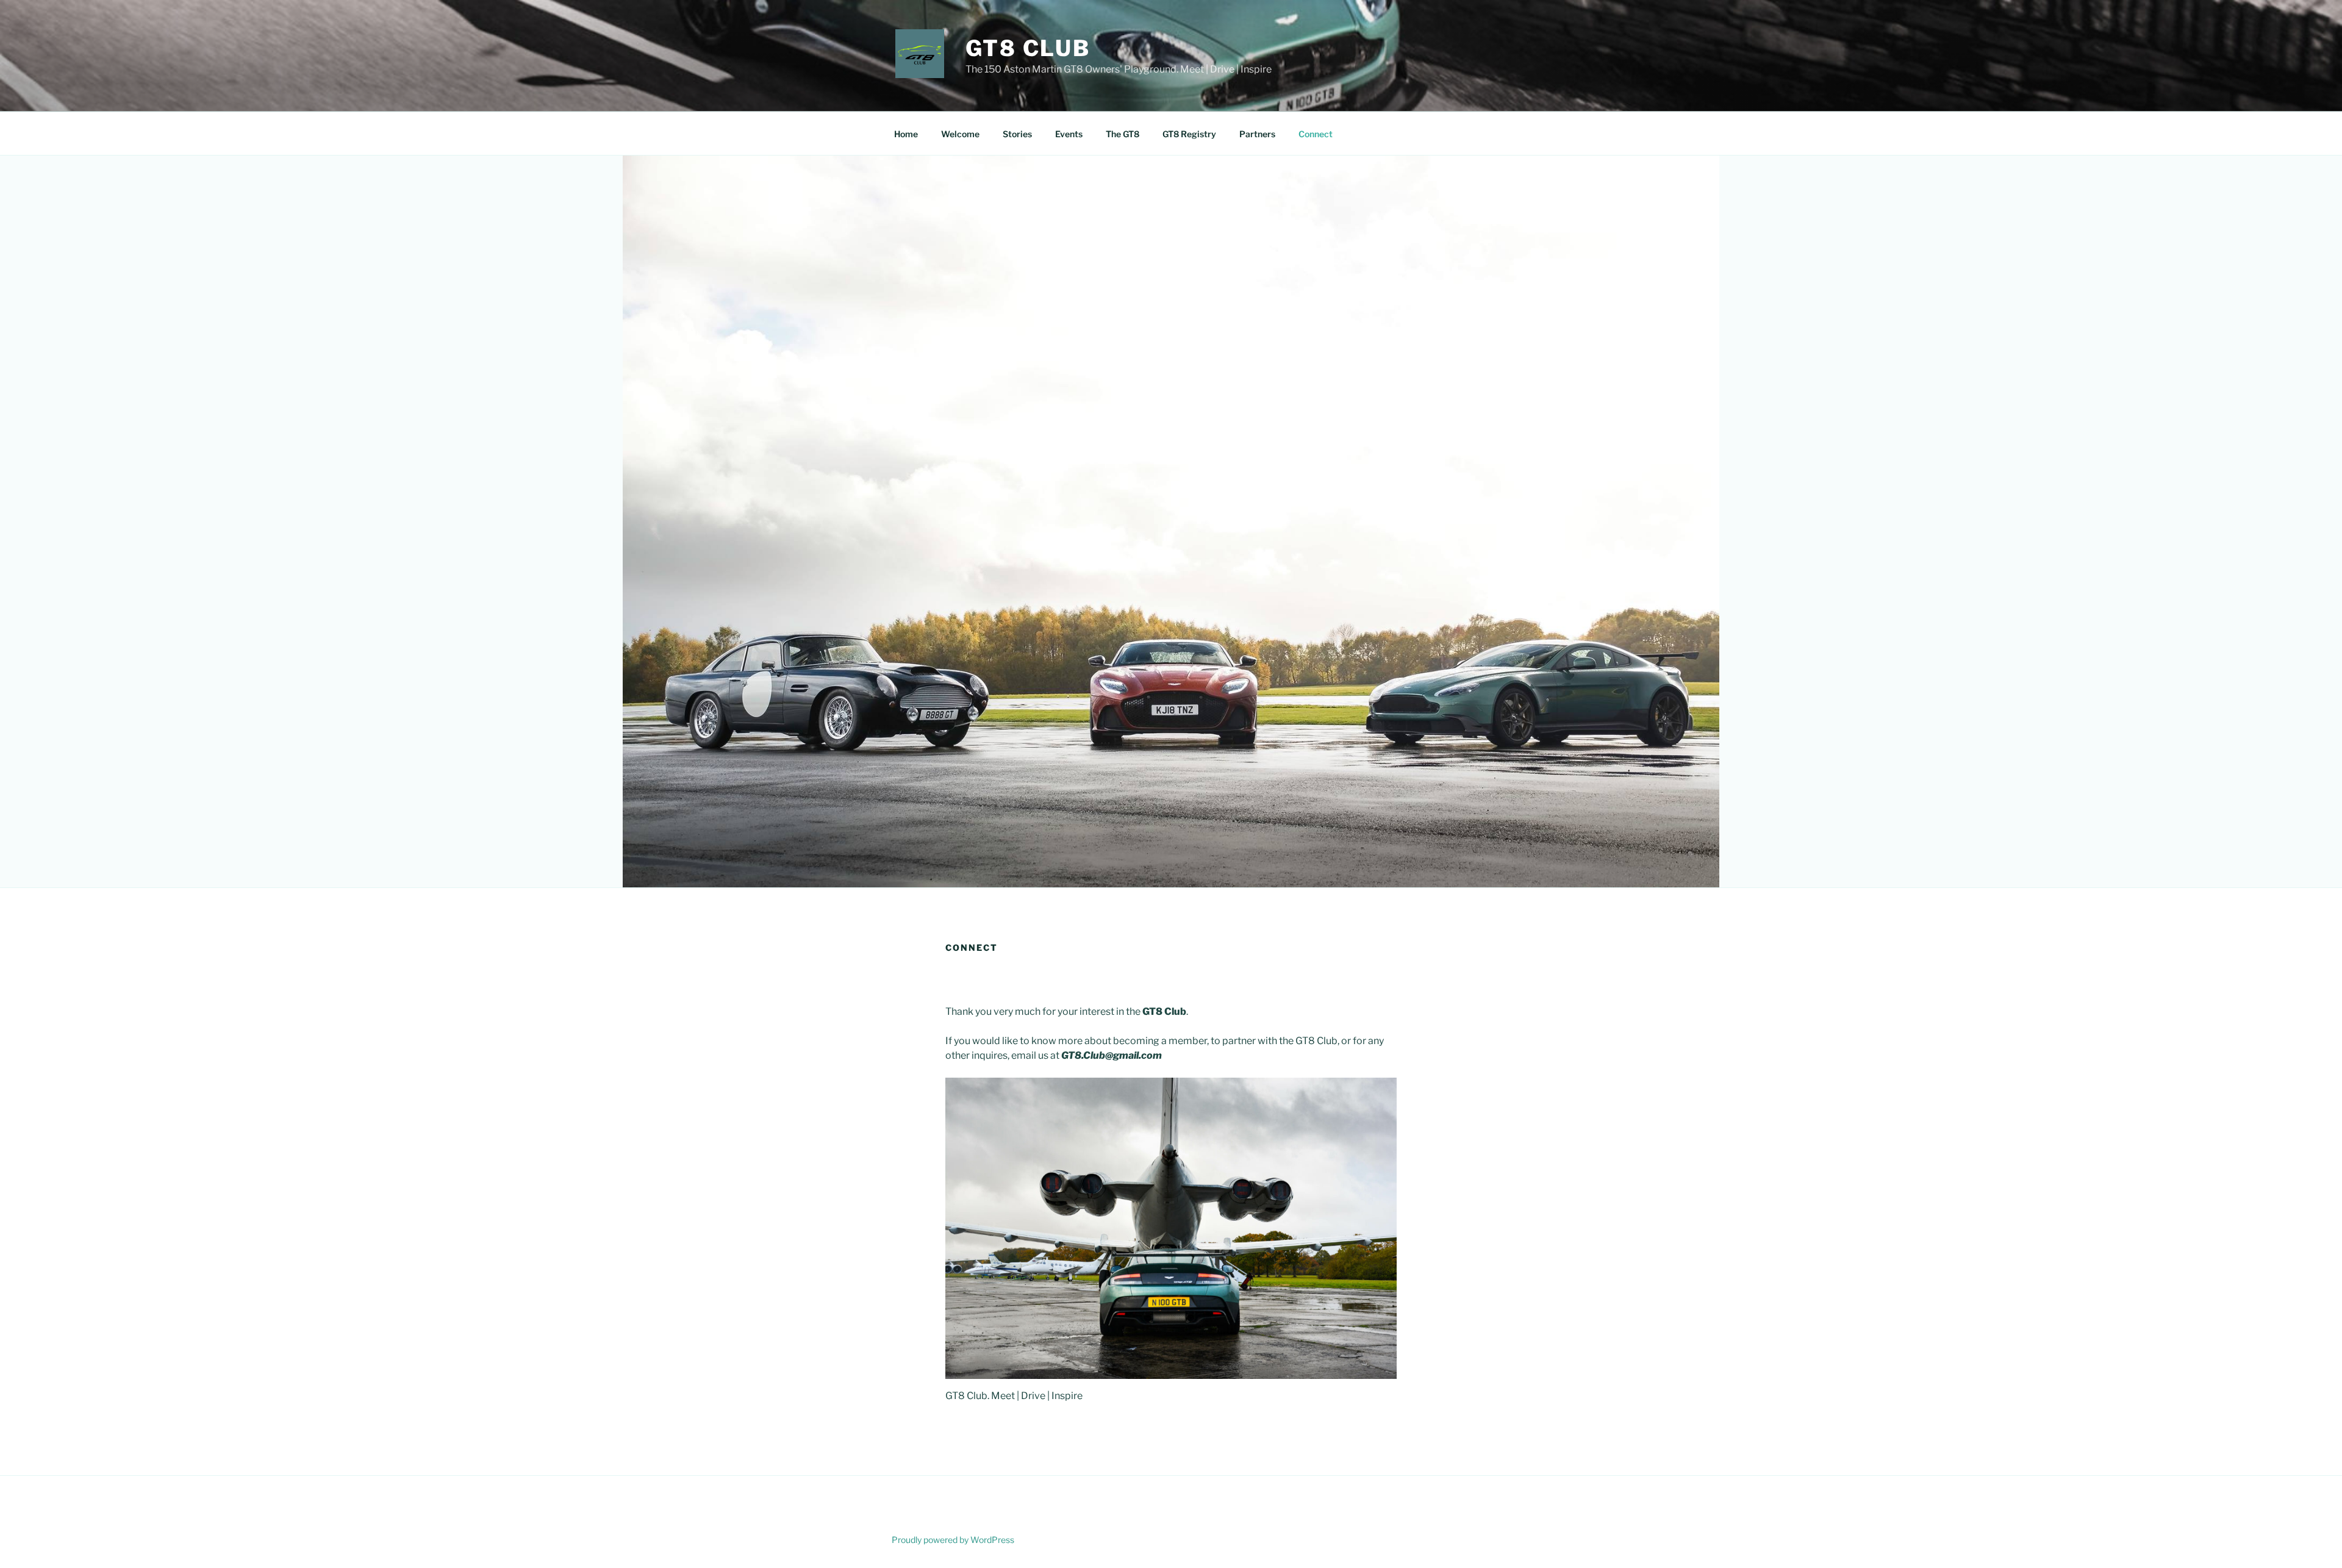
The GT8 (1123, 134)
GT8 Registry (1189, 134)
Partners (1257, 134)
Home (906, 134)
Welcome (960, 134)
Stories (1017, 134)
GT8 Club (1028, 48)
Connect (1316, 134)
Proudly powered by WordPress (953, 1540)
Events (1069, 134)
